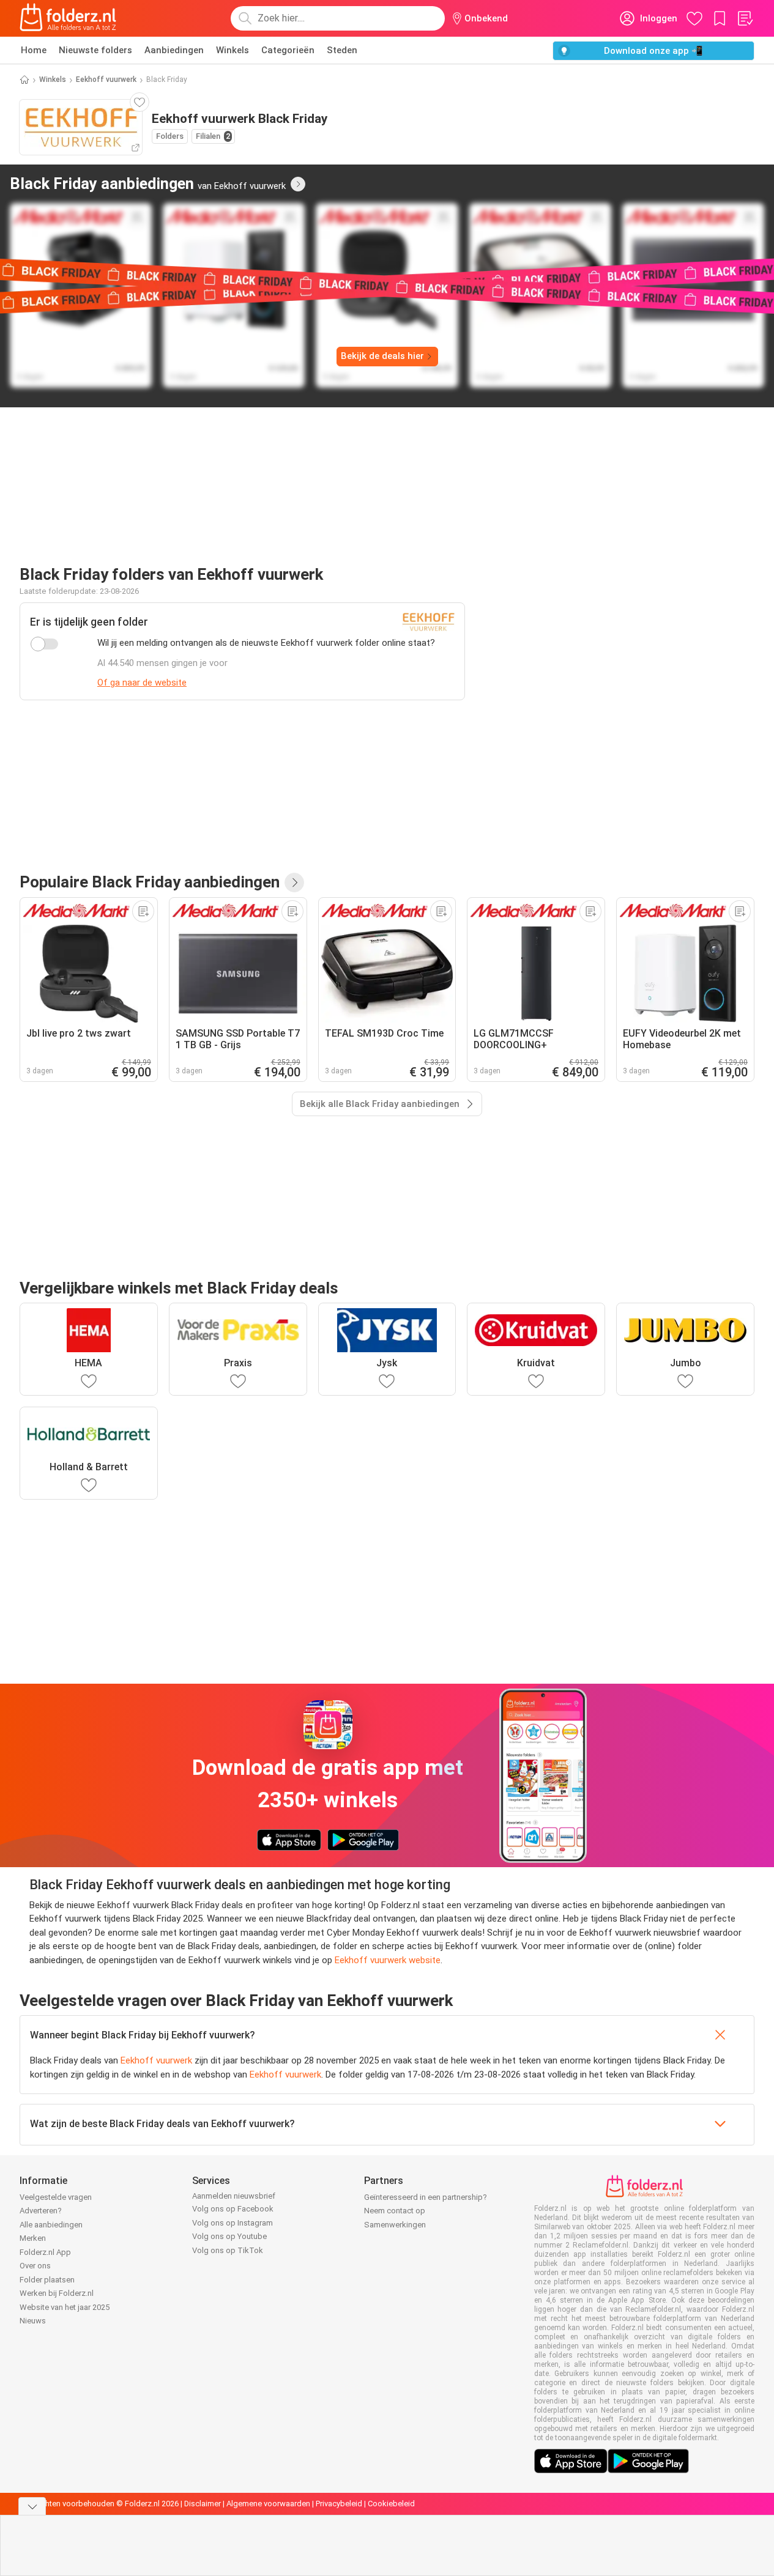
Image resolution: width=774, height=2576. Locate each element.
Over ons (35, 2266)
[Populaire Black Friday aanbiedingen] (294, 883)
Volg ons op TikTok (228, 2250)
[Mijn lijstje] (745, 18)
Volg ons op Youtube (229, 2236)
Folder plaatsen (47, 2280)
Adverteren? (41, 2211)
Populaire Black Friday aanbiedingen (150, 882)
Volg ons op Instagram (233, 2223)
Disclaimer (203, 2504)
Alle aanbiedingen (51, 2225)
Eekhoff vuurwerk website (388, 1960)
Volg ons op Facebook (233, 2209)
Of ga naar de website (142, 683)
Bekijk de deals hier (382, 356)
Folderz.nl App (45, 2252)
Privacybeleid (339, 2504)
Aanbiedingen (174, 50)
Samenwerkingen (395, 2225)
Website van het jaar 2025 (65, 2307)
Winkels (233, 50)
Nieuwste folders (95, 50)
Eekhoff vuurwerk (106, 80)
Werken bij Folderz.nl (57, 2293)
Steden (342, 50)
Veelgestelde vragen (56, 2197)
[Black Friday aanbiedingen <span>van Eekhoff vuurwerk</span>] (298, 184)
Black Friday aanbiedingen (148, 183)
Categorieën (288, 50)
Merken (33, 2238)
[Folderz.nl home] (68, 18)
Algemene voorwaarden (268, 2504)
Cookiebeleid (391, 2504)
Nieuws (33, 2321)
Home (34, 50)
